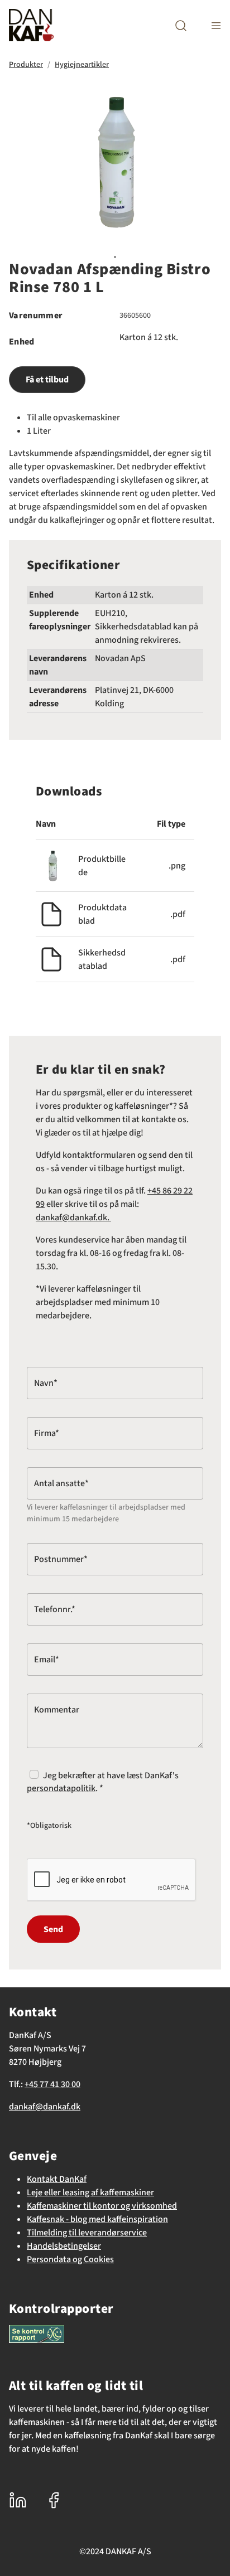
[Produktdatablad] (51, 913)
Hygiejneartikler (82, 65)
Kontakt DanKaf (57, 2179)
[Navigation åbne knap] (216, 25)
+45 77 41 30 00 (52, 2084)
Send (53, 1929)
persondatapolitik (61, 1788)
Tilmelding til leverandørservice (87, 2233)
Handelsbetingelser (64, 2246)
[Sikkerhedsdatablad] (51, 958)
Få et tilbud (47, 380)
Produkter (26, 65)
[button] (181, 25)
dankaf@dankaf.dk (45, 2107)
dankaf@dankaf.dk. (73, 1217)
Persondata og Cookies (70, 2259)
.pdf (178, 914)
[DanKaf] (31, 25)
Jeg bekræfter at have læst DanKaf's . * (103, 1782)
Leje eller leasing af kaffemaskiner (90, 2192)
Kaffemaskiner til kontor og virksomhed (102, 2206)
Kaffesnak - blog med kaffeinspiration (97, 2219)
